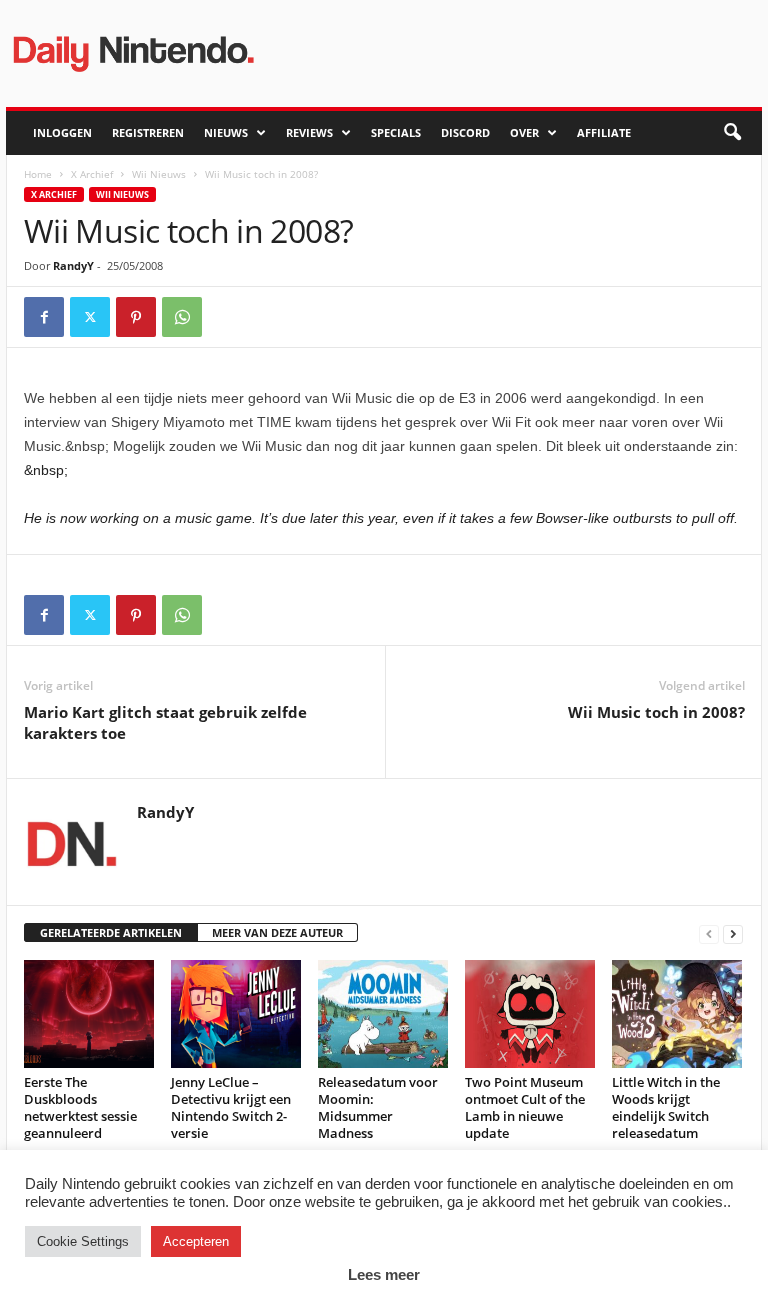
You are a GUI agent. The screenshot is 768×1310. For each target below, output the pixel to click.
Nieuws (226, 132)
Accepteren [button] (196, 1241)
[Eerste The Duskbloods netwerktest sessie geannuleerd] (89, 1014)
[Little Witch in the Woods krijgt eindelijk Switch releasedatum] (677, 1014)
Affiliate (604, 132)
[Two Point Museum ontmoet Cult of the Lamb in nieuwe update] (530, 1014)
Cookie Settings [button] (83, 1241)
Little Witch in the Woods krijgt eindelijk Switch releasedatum (666, 1107)
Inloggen (62, 132)
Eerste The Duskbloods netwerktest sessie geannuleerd (80, 1107)
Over (524, 132)
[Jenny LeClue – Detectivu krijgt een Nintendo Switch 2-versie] (236, 1014)
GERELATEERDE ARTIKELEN (111, 932)
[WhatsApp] (182, 317)
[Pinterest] (136, 317)
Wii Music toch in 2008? (656, 712)
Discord (465, 132)
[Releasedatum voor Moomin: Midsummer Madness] (383, 1014)
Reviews (309, 132)
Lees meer (384, 1274)
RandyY (73, 265)
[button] (732, 133)
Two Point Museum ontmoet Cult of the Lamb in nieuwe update (525, 1107)
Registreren (148, 132)
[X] (90, 317)
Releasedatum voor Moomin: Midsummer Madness (378, 1107)
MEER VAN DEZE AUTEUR (277, 932)
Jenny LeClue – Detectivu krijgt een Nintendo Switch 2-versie (231, 1107)
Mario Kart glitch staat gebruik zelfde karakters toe (165, 722)
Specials (396, 132)
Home (38, 174)
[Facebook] (44, 317)
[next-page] (733, 933)
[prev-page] (709, 933)
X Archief (92, 174)
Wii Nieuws (159, 174)
